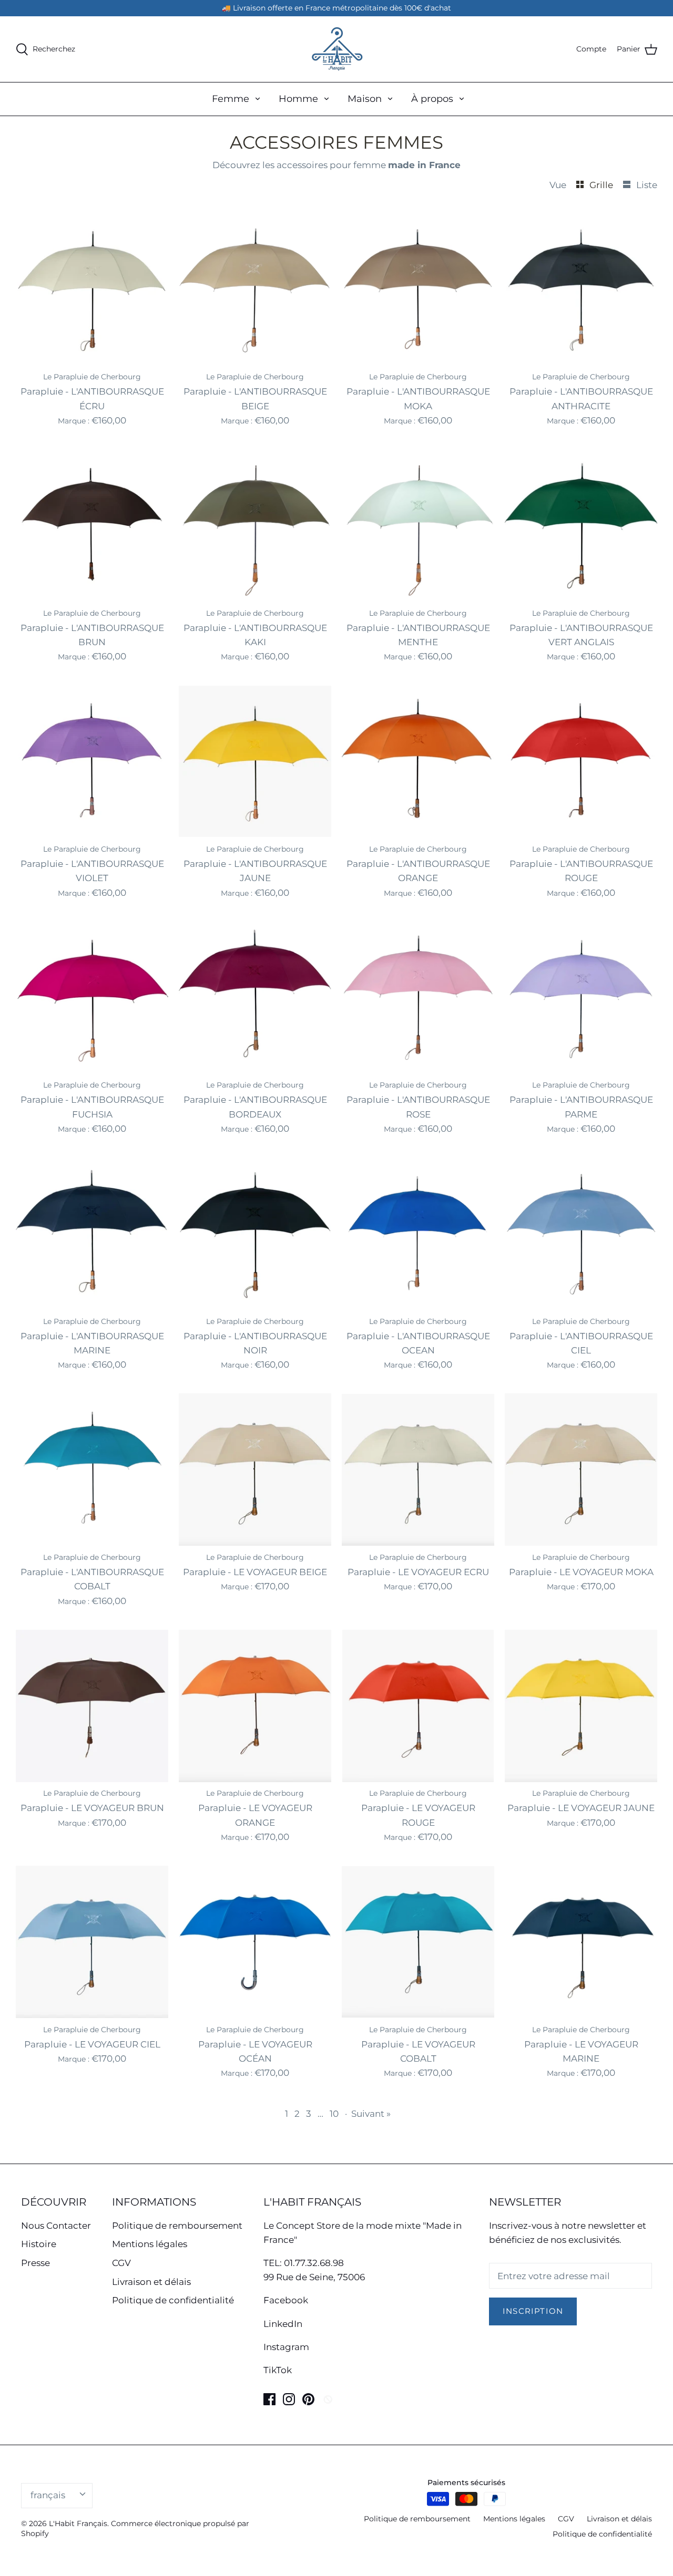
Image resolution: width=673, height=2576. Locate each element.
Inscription (533, 2311)
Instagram (286, 2347)
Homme (298, 99)
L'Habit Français (78, 2523)
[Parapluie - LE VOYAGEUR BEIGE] (255, 1470)
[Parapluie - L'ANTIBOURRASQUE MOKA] (418, 289)
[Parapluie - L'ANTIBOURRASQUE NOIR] (255, 1234)
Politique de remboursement (177, 2226)
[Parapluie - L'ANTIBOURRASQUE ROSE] (418, 998)
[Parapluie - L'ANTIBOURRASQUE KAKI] (255, 525)
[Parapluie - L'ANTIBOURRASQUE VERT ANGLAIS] (581, 525)
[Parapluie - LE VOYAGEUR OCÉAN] (255, 1942)
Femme (231, 99)
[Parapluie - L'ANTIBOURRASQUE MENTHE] (418, 525)
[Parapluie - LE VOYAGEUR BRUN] (92, 1706)
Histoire (39, 2244)
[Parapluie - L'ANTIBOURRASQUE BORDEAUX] (255, 998)
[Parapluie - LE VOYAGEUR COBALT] (418, 1942)
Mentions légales (150, 2244)
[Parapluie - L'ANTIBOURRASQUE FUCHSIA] (92, 998)
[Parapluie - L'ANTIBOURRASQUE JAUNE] (255, 761)
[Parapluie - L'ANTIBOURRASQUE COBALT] (92, 1470)
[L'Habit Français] (336, 49)
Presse (35, 2263)
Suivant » (371, 2114)
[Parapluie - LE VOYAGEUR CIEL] (92, 1942)
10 (334, 2114)
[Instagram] (289, 2399)
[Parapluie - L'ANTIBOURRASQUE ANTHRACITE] (581, 289)
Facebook (286, 2300)
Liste (647, 185)
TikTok (278, 2370)
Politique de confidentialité (173, 2300)
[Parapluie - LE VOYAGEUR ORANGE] (255, 1706)
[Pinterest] (308, 2399)
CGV (121, 2263)
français (48, 2495)
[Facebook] (269, 2399)
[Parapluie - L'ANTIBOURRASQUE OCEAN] (418, 1234)
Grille (602, 185)
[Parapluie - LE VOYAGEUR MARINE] (581, 1942)
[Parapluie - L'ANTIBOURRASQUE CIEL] (581, 1234)
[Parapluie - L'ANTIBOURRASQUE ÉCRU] (92, 289)
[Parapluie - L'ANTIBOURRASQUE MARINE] (92, 1234)
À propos (432, 99)
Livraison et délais (151, 2282)
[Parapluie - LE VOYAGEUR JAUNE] (581, 1706)
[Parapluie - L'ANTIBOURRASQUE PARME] (581, 998)
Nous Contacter (56, 2226)
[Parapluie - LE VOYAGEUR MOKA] (581, 1470)
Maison (365, 99)
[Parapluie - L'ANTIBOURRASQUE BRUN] (92, 525)
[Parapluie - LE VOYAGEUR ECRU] (418, 1470)
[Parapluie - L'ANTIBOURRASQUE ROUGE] (581, 761)
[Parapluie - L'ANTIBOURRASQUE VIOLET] (92, 761)
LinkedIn (283, 2324)
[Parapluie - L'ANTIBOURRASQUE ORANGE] (418, 761)
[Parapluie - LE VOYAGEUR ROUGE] (418, 1706)
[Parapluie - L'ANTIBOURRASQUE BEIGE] (255, 289)
